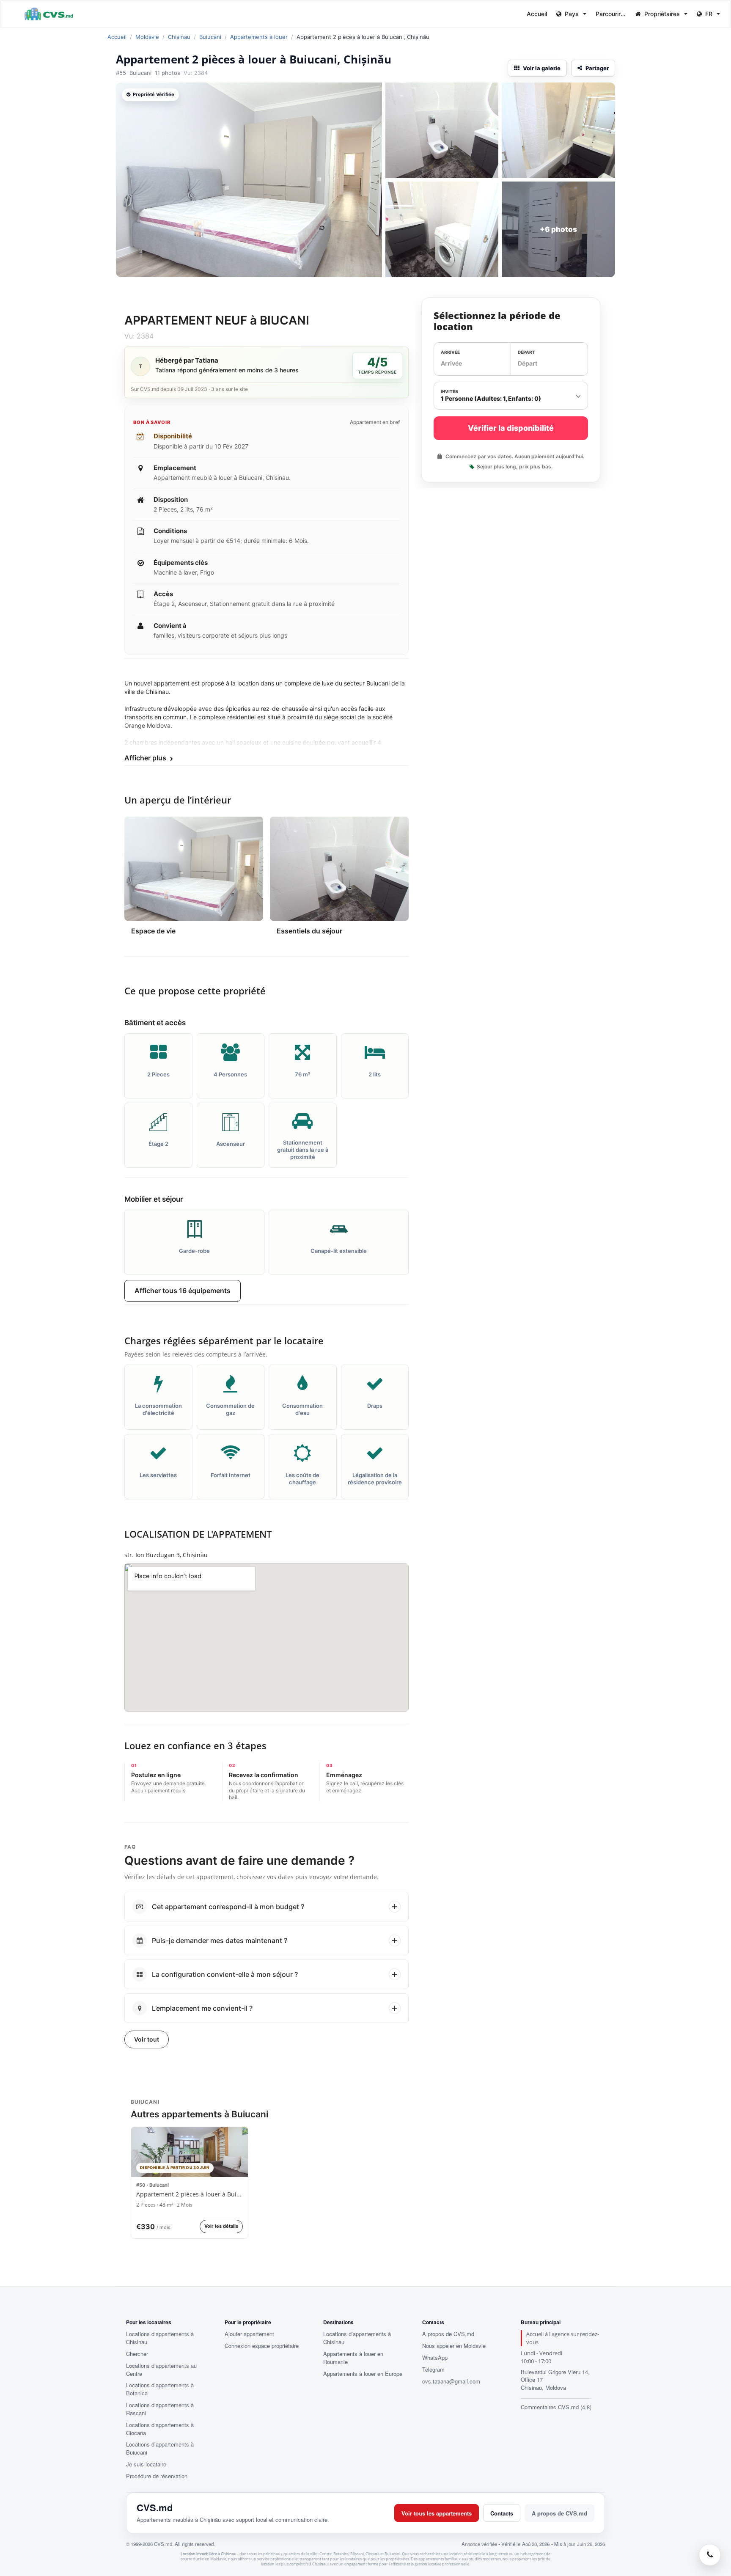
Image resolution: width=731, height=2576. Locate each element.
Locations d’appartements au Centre (161, 2370)
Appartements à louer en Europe (363, 2374)
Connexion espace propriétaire (262, 2346)
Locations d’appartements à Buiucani (160, 2448)
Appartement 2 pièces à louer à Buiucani (190, 2195)
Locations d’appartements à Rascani (160, 2409)
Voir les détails (221, 2226)
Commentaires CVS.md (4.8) (556, 2407)
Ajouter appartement (249, 2334)
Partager (597, 68)
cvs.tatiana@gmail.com (451, 2381)
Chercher (137, 2354)
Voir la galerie (542, 68)
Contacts (502, 2513)
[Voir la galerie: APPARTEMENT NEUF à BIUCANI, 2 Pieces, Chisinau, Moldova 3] (558, 130)
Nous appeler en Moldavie (454, 2346)
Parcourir (609, 14)
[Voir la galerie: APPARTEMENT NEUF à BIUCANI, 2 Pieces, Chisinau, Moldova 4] (442, 229)
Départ (526, 352)
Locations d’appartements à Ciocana (160, 2429)
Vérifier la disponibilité (511, 428)
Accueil (537, 14)
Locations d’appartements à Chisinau (160, 2338)
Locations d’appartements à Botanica (160, 2389)
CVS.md (155, 2507)
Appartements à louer (259, 37)
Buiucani (210, 37)
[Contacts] (710, 2555)
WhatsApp (435, 2358)
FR (709, 14)
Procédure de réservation (157, 2476)
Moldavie (147, 37)
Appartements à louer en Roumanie (353, 2358)
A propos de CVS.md (448, 2334)
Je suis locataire (146, 2464)
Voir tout (147, 2039)
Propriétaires (662, 14)
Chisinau (179, 37)
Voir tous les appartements (437, 2513)
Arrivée (450, 352)
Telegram (433, 2370)
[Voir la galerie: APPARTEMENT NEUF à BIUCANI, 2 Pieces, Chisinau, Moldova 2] (442, 130)
